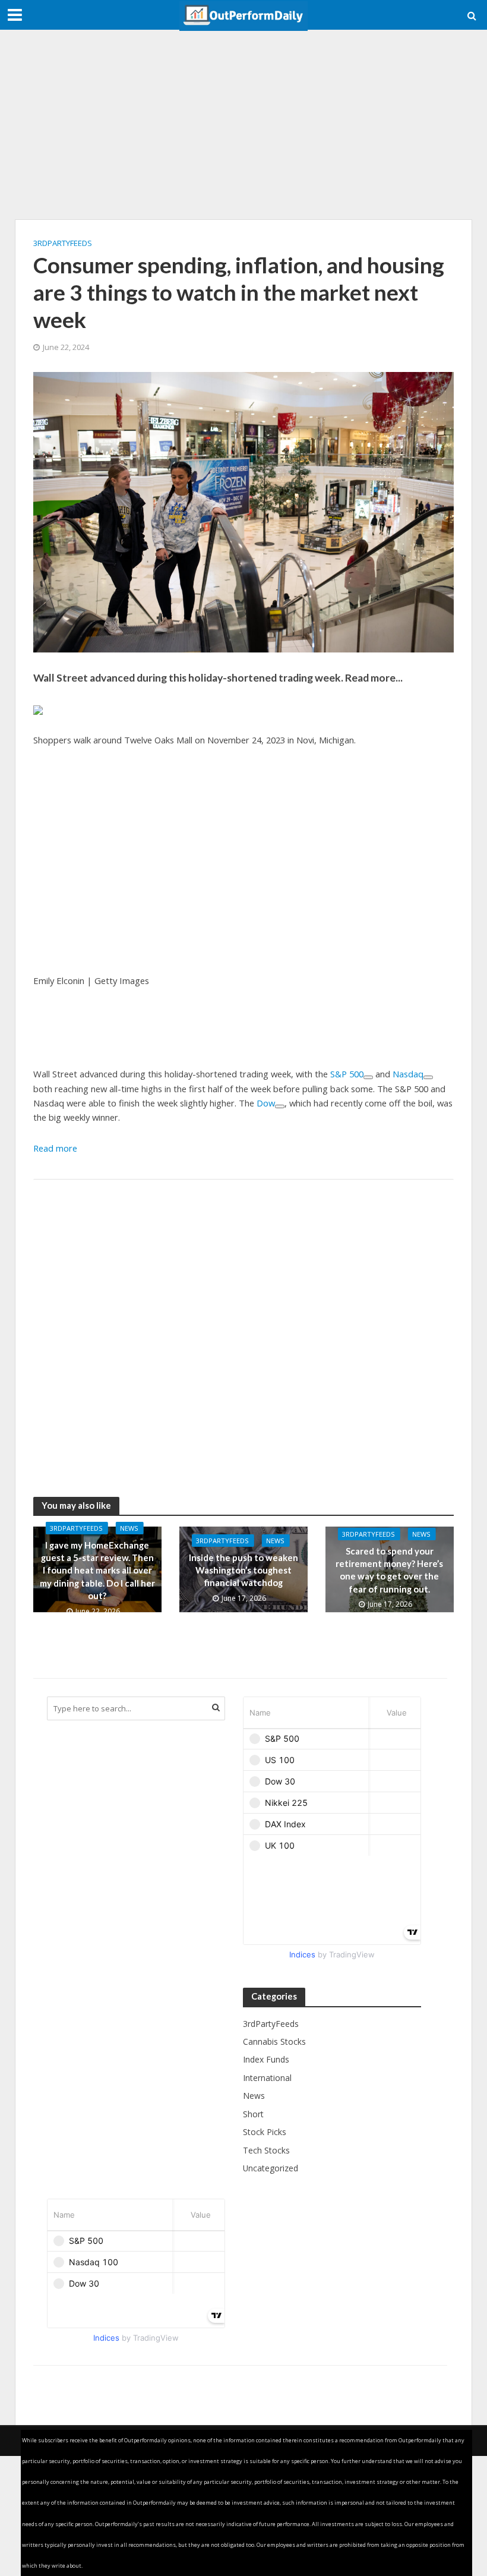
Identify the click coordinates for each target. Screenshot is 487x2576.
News (129, 1528)
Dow (266, 1103)
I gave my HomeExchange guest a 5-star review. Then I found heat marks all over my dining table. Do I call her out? (97, 1571)
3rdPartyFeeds (63, 243)
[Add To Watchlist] (368, 1077)
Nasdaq (408, 1074)
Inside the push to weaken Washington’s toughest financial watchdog (243, 1570)
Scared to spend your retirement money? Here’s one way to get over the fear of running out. (389, 1570)
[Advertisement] (243, 125)
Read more (55, 1148)
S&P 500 (347, 1074)
